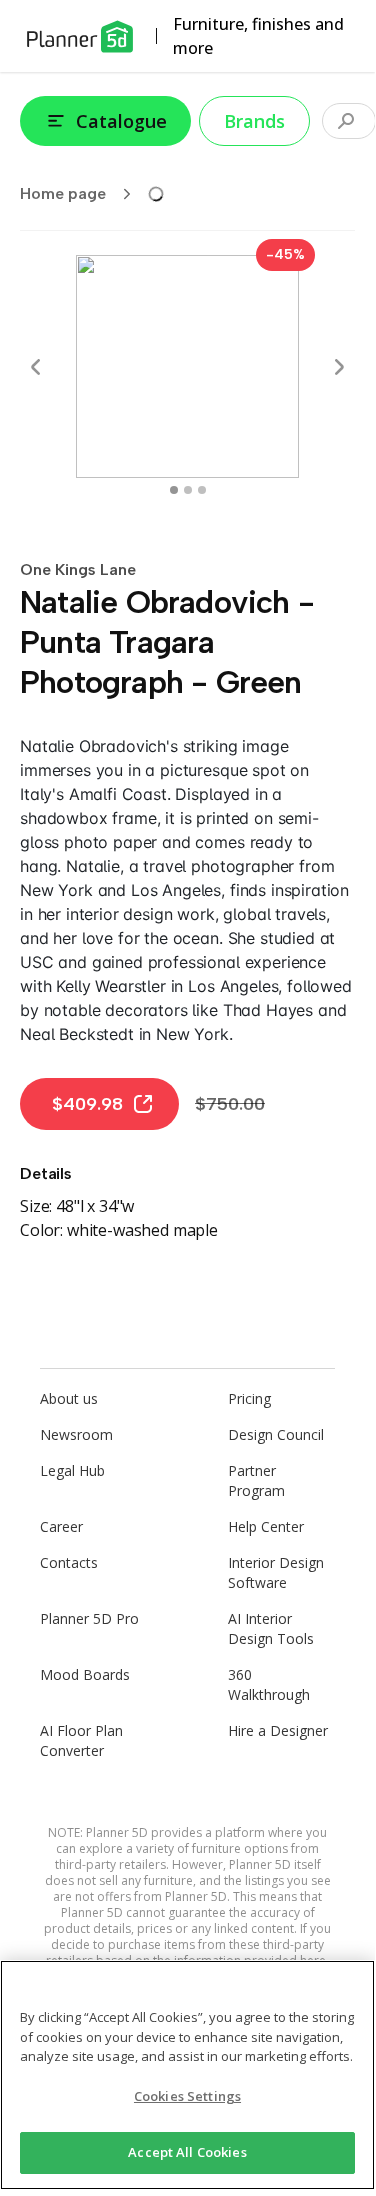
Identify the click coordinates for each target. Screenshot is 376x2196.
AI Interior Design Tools (271, 1628)
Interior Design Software (276, 1572)
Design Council (276, 1434)
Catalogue (121, 121)
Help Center (266, 1526)
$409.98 (87, 1104)
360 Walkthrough (269, 1684)
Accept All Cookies (187, 2152)
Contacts (69, 1562)
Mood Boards (85, 1674)
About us (69, 1398)
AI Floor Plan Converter (81, 1740)
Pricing (249, 1398)
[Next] (339, 367)
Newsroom (76, 1434)
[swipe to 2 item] (202, 490)
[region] (187, 2075)
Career (61, 1526)
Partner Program (256, 1480)
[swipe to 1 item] (188, 490)
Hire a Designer (278, 1730)
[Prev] (36, 367)
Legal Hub (72, 1470)
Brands (254, 121)
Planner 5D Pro (89, 1618)
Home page (63, 193)
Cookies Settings (187, 2096)
